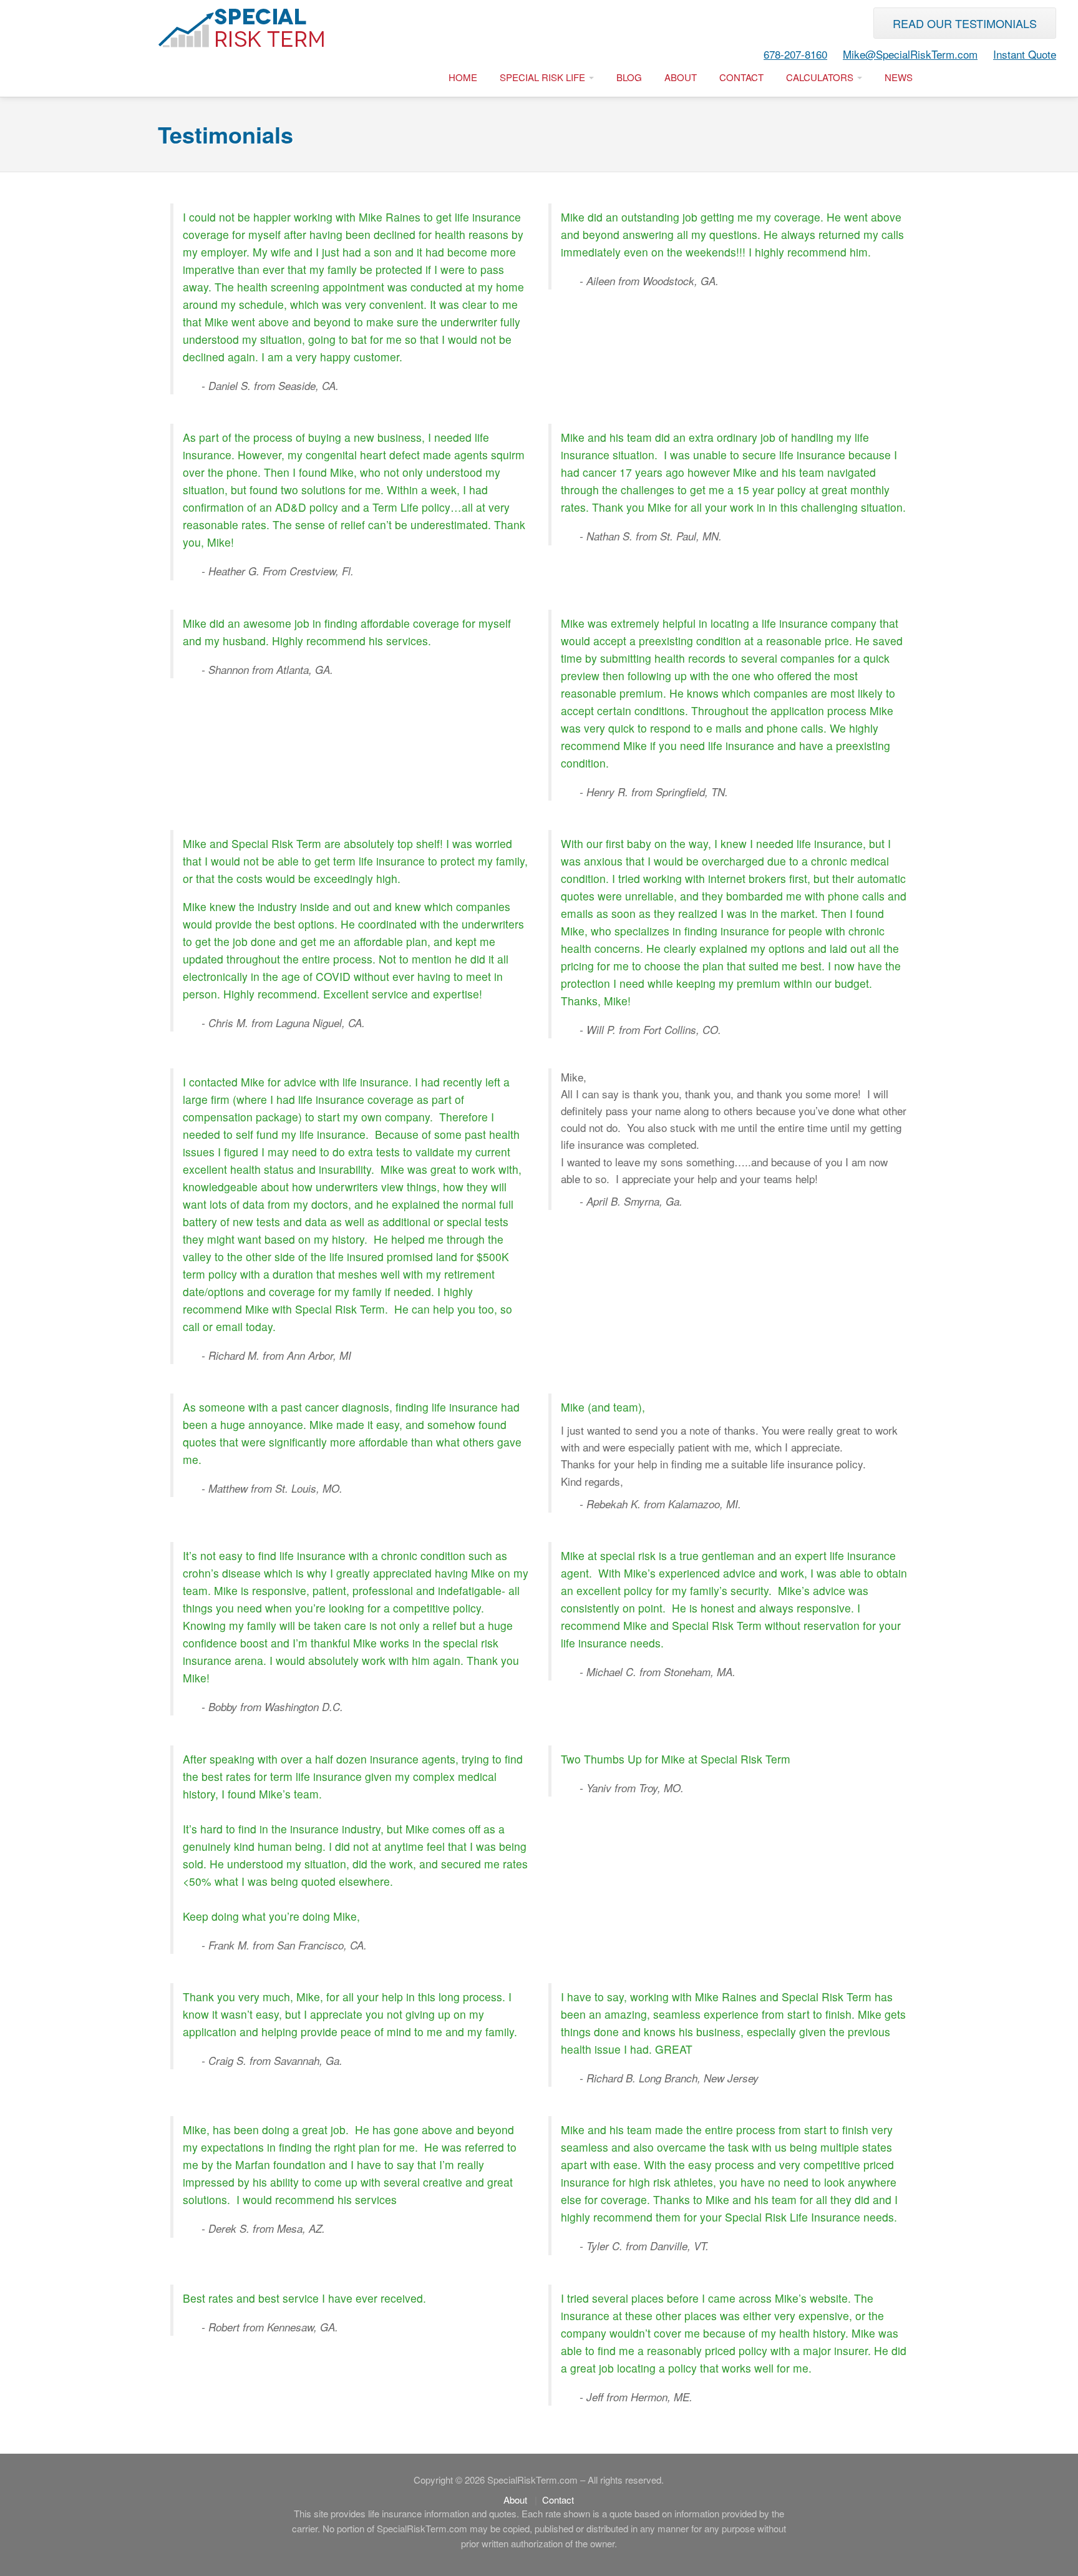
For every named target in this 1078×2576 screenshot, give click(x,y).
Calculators (821, 77)
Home (463, 77)
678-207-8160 (795, 54)
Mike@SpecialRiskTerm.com (910, 54)
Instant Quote (1025, 54)
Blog (629, 77)
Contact (741, 77)
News (899, 77)
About (681, 77)
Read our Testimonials (965, 23)
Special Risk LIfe (544, 77)
